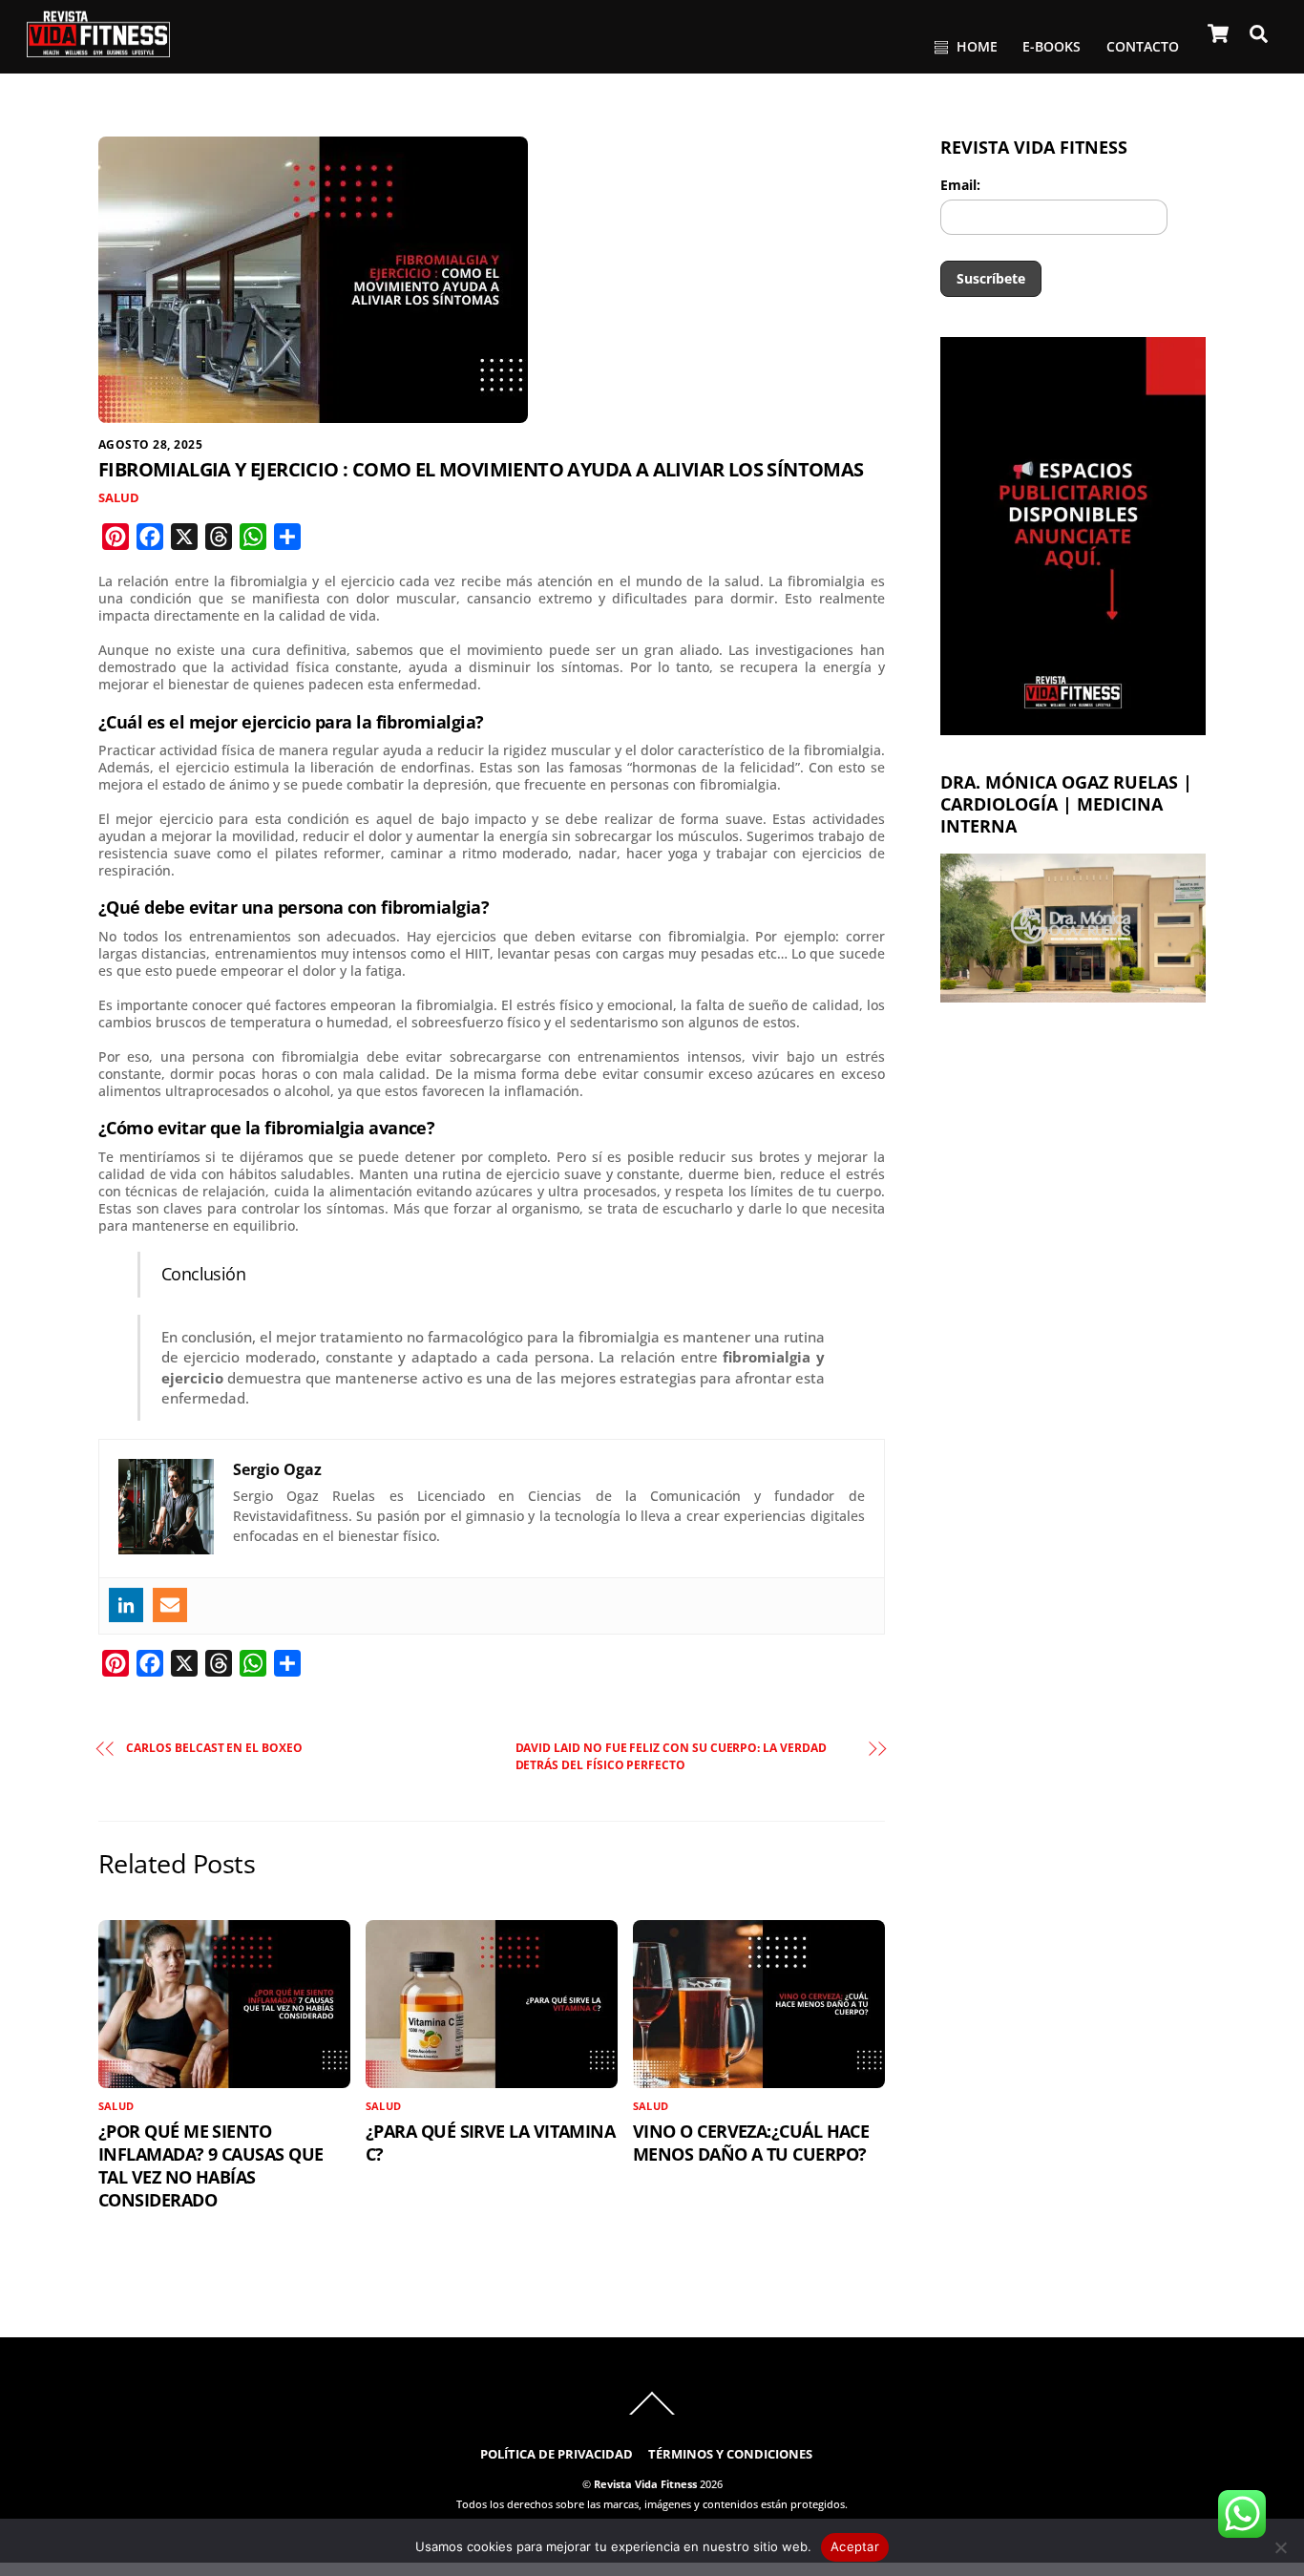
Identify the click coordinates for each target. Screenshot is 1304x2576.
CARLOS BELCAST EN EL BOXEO (214, 1748)
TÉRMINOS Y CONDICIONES (730, 2454)
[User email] (170, 1605)
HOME (975, 46)
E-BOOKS (1052, 46)
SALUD (119, 498)
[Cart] (1218, 33)
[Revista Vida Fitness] (98, 49)
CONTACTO (1143, 46)
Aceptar (855, 2546)
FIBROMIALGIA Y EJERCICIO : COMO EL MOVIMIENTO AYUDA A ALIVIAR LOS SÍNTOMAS (481, 469)
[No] (1280, 2547)
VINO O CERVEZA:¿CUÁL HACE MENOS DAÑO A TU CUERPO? (751, 2143)
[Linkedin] (126, 1605)
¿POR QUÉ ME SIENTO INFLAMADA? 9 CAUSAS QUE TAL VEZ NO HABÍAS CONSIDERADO (210, 2165)
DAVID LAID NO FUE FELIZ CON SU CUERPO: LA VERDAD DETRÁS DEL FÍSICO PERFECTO (671, 1756)
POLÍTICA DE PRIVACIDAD (557, 2454)
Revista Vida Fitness (645, 2484)
